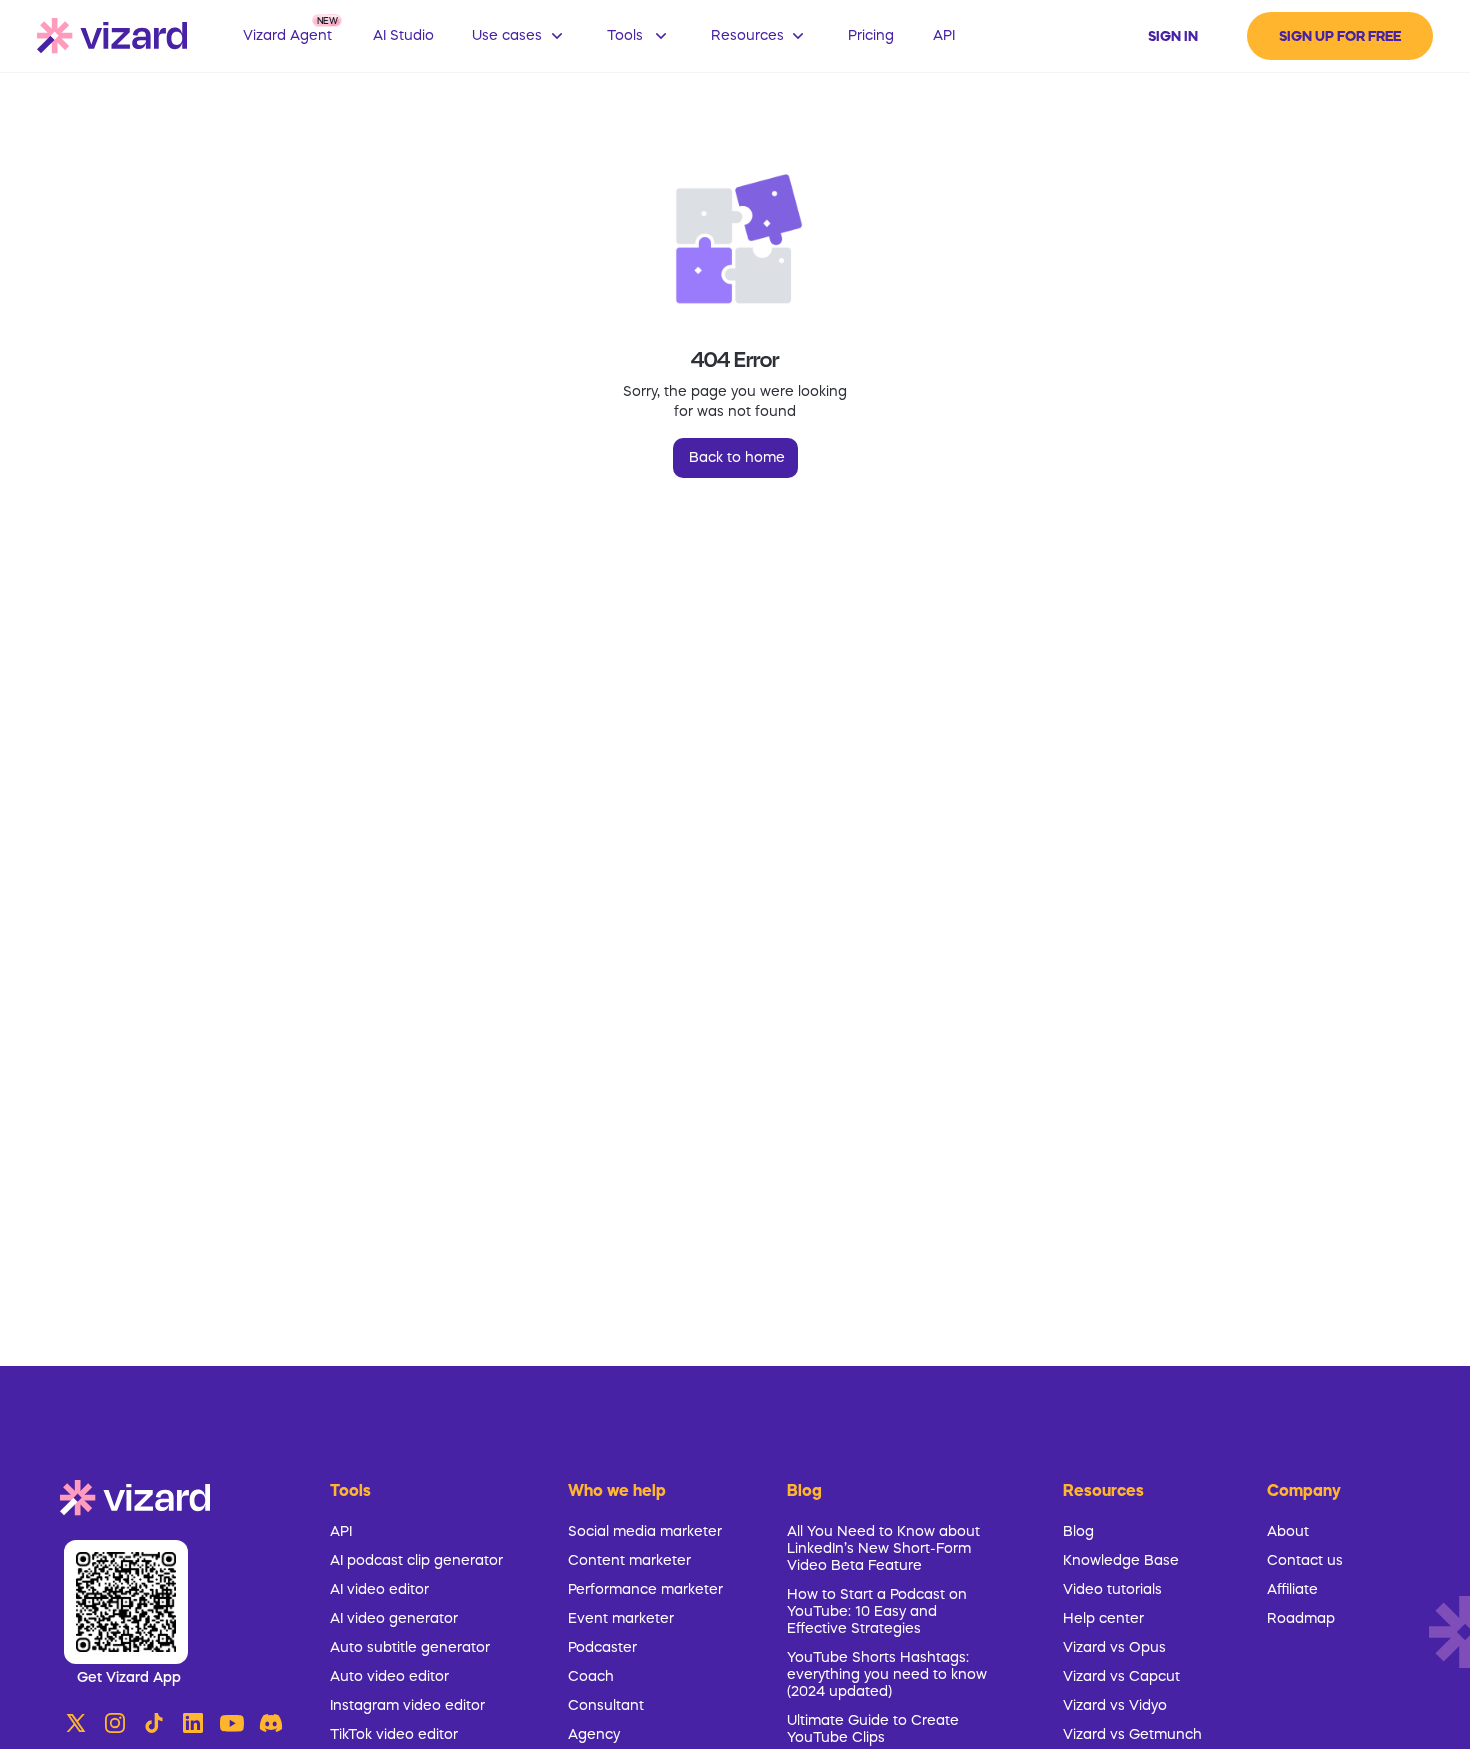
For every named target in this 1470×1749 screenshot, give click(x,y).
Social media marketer (645, 1532)
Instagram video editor (407, 1706)
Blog (1078, 1532)
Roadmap (1301, 1619)
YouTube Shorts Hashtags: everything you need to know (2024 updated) (887, 1675)
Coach (591, 1677)
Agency (594, 1735)
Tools (350, 1492)
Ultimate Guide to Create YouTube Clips (873, 1729)
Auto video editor (389, 1677)
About (1288, 1532)
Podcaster (602, 1648)
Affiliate (1292, 1590)
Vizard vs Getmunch (1132, 1735)
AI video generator (394, 1619)
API (341, 1532)
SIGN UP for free (1340, 37)
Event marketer (621, 1619)
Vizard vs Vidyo (1115, 1706)
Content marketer (629, 1561)
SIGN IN (1173, 37)
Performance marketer (645, 1590)
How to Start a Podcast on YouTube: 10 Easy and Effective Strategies (877, 1612)
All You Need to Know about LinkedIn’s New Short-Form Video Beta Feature (883, 1549)
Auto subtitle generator (410, 1648)
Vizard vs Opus (1114, 1648)
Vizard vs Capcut (1121, 1677)
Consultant (606, 1706)
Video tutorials (1112, 1590)
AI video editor (379, 1590)
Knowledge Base (1121, 1561)
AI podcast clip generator (416, 1561)
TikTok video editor (394, 1735)
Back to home (737, 458)
